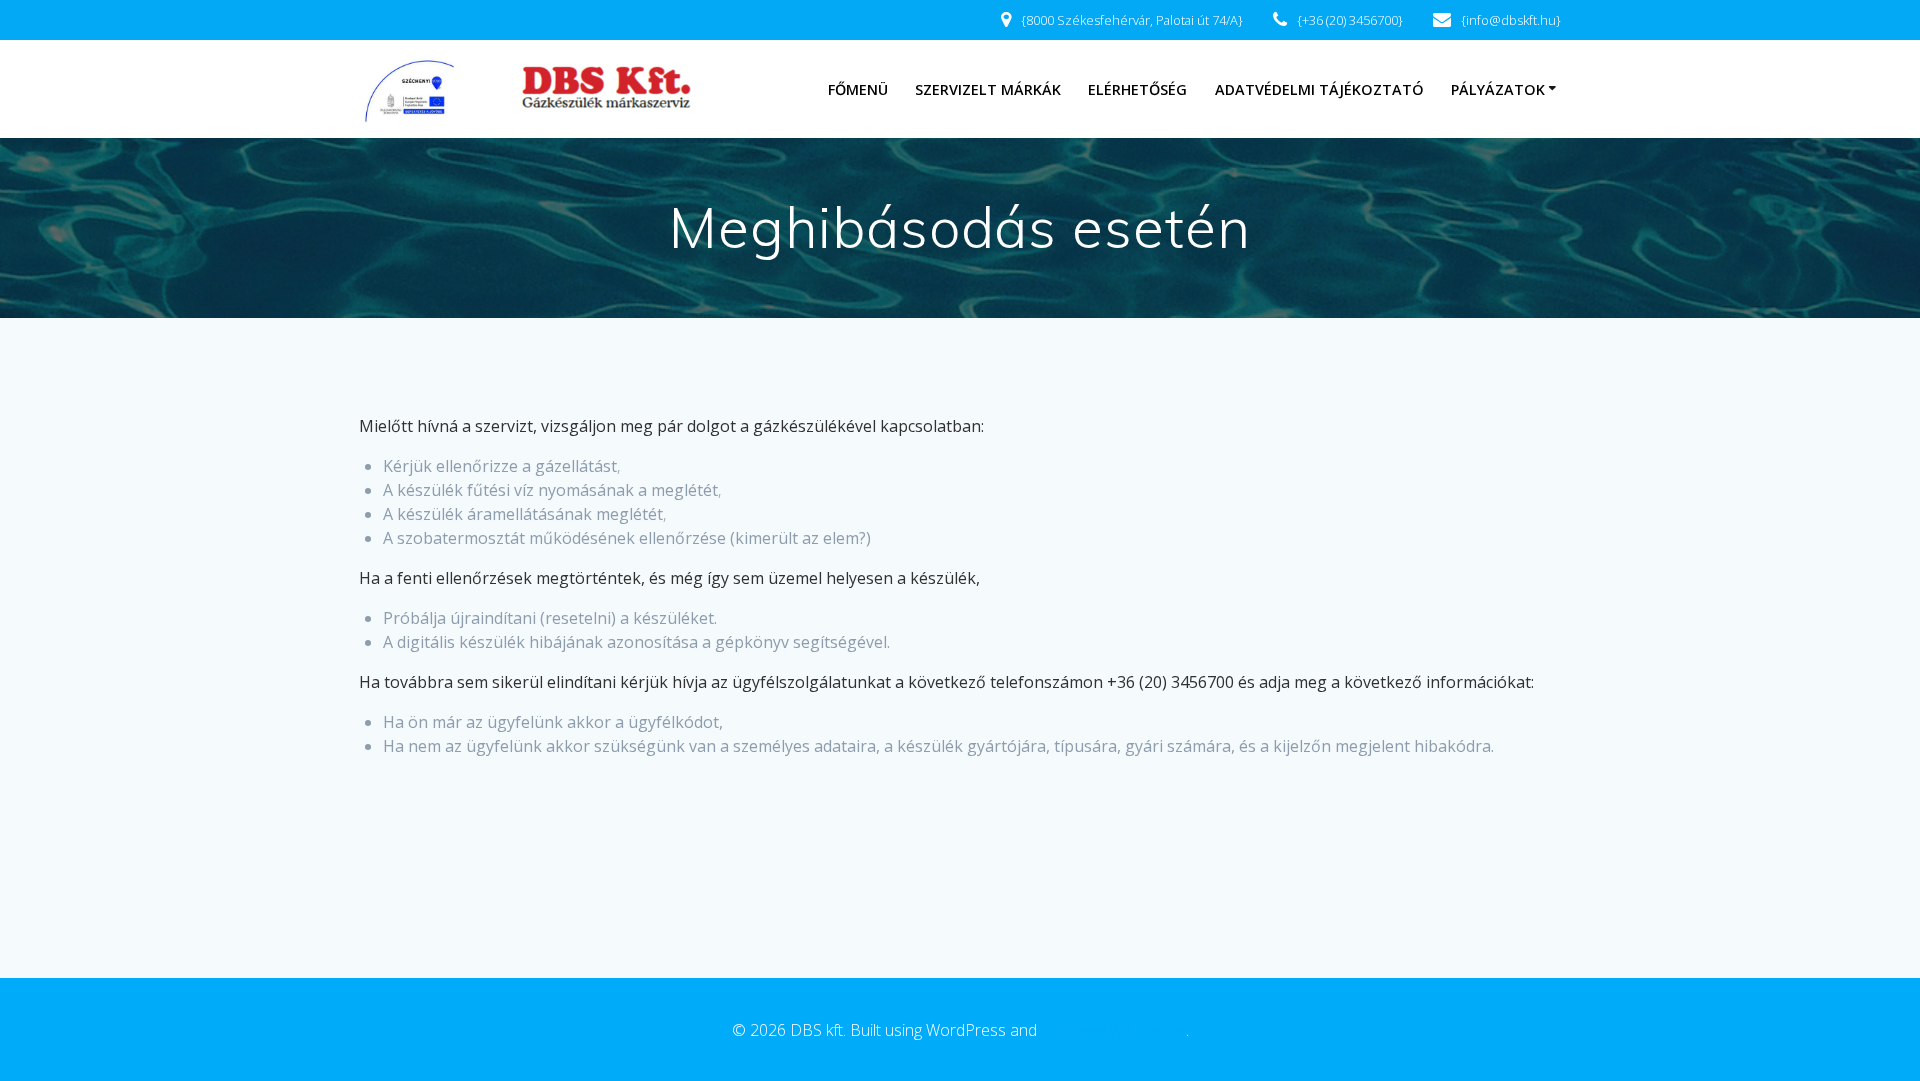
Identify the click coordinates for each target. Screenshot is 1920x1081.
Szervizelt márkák (988, 89)
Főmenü (858, 89)
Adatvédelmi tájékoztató (1319, 89)
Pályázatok (1498, 89)
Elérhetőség (1137, 89)
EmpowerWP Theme (1113, 1030)
